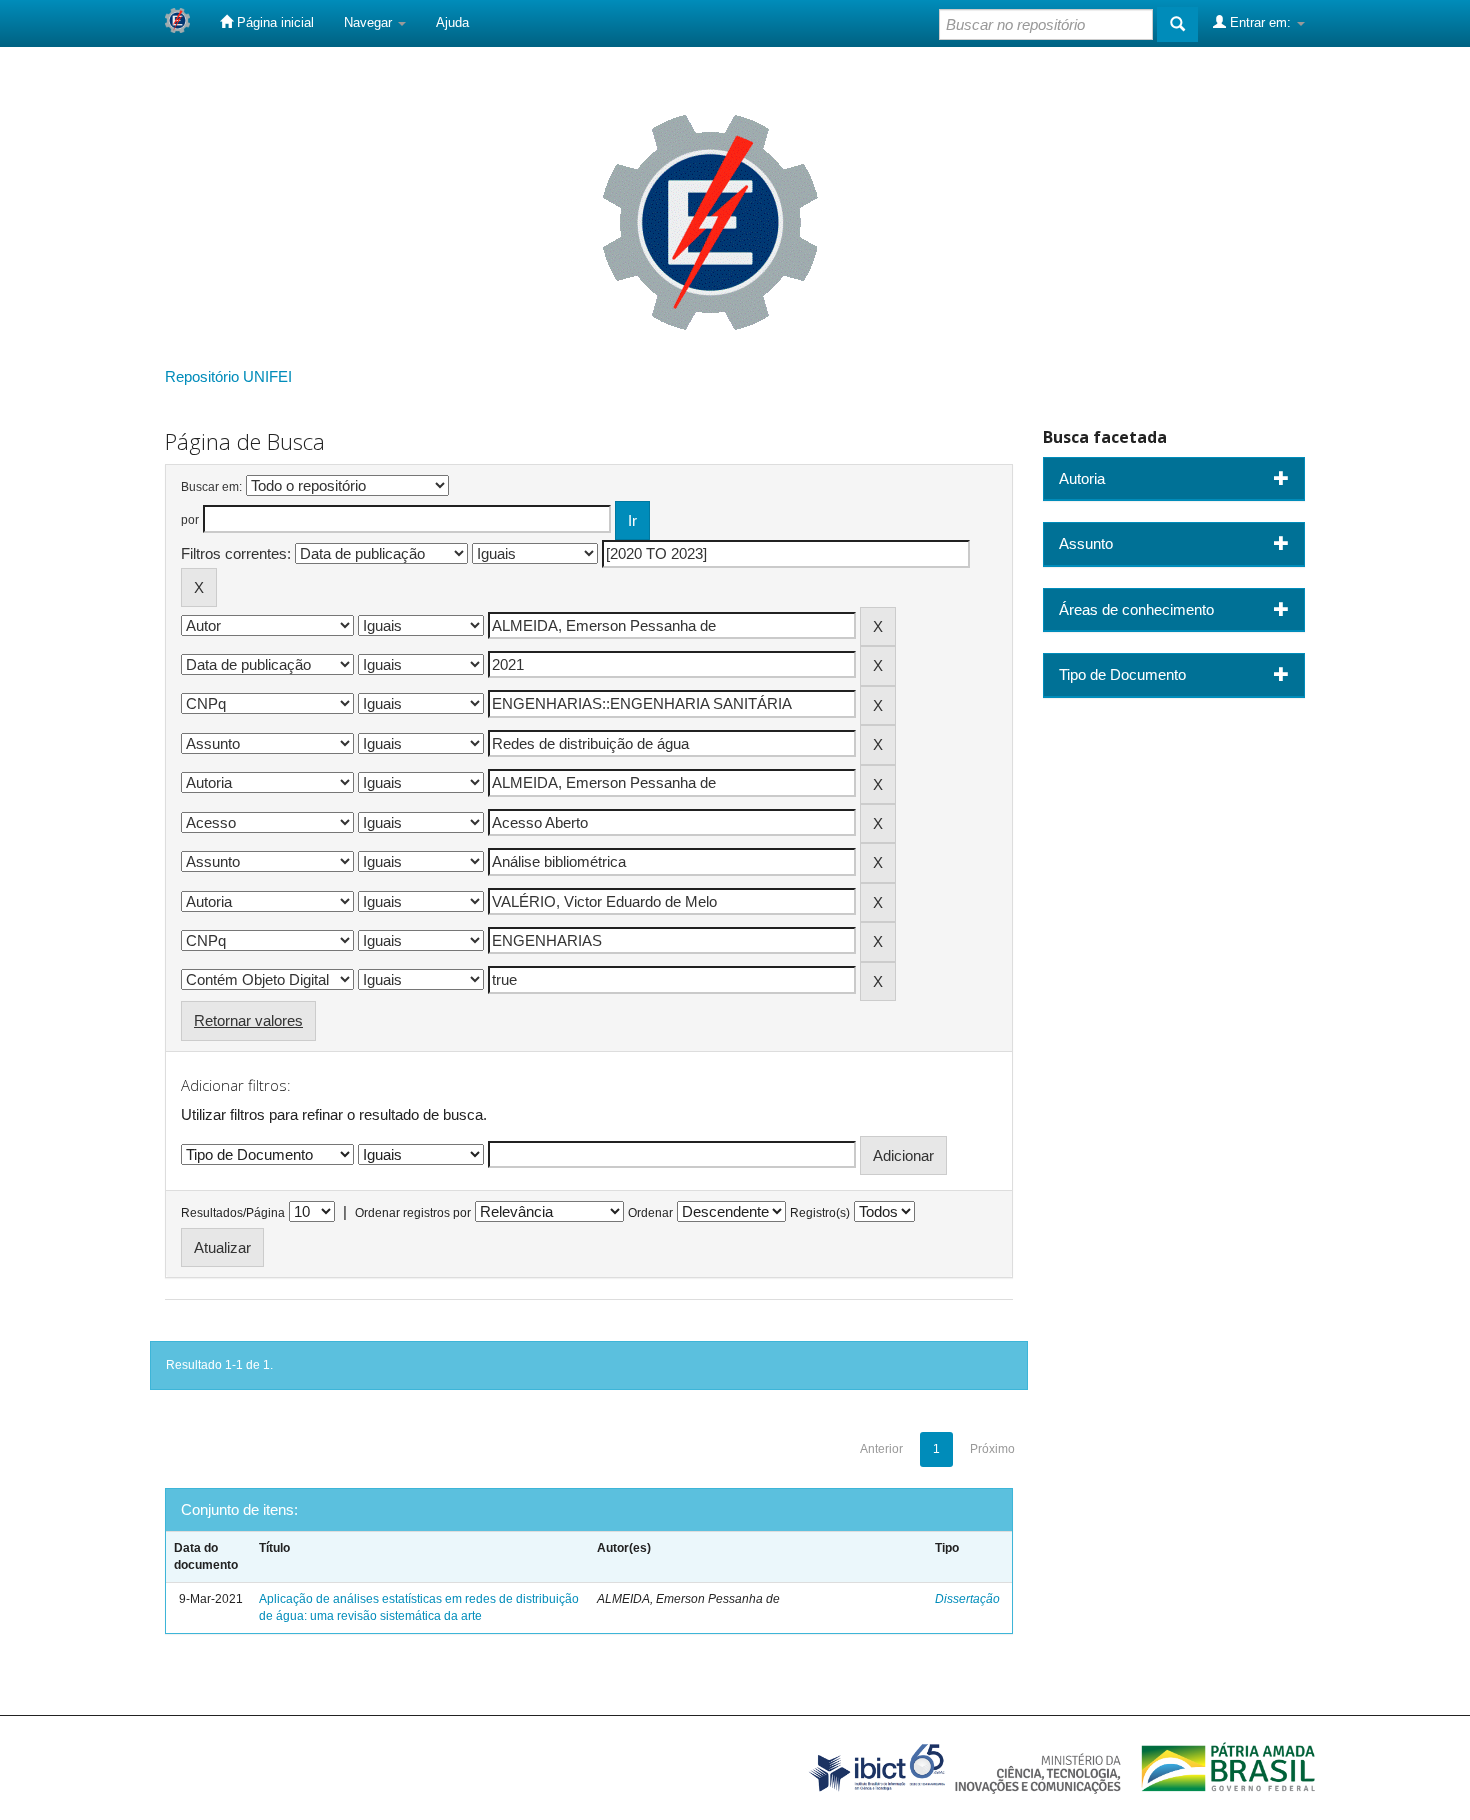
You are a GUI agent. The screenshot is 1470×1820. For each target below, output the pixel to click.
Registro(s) (820, 1213)
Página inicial (273, 22)
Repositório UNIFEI (228, 376)
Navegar (370, 22)
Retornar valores (248, 1020)
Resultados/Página (233, 1213)
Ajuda (452, 22)
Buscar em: (211, 487)
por (190, 520)
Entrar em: (1260, 22)
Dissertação (967, 1599)
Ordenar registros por (413, 1213)
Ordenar (650, 1213)
